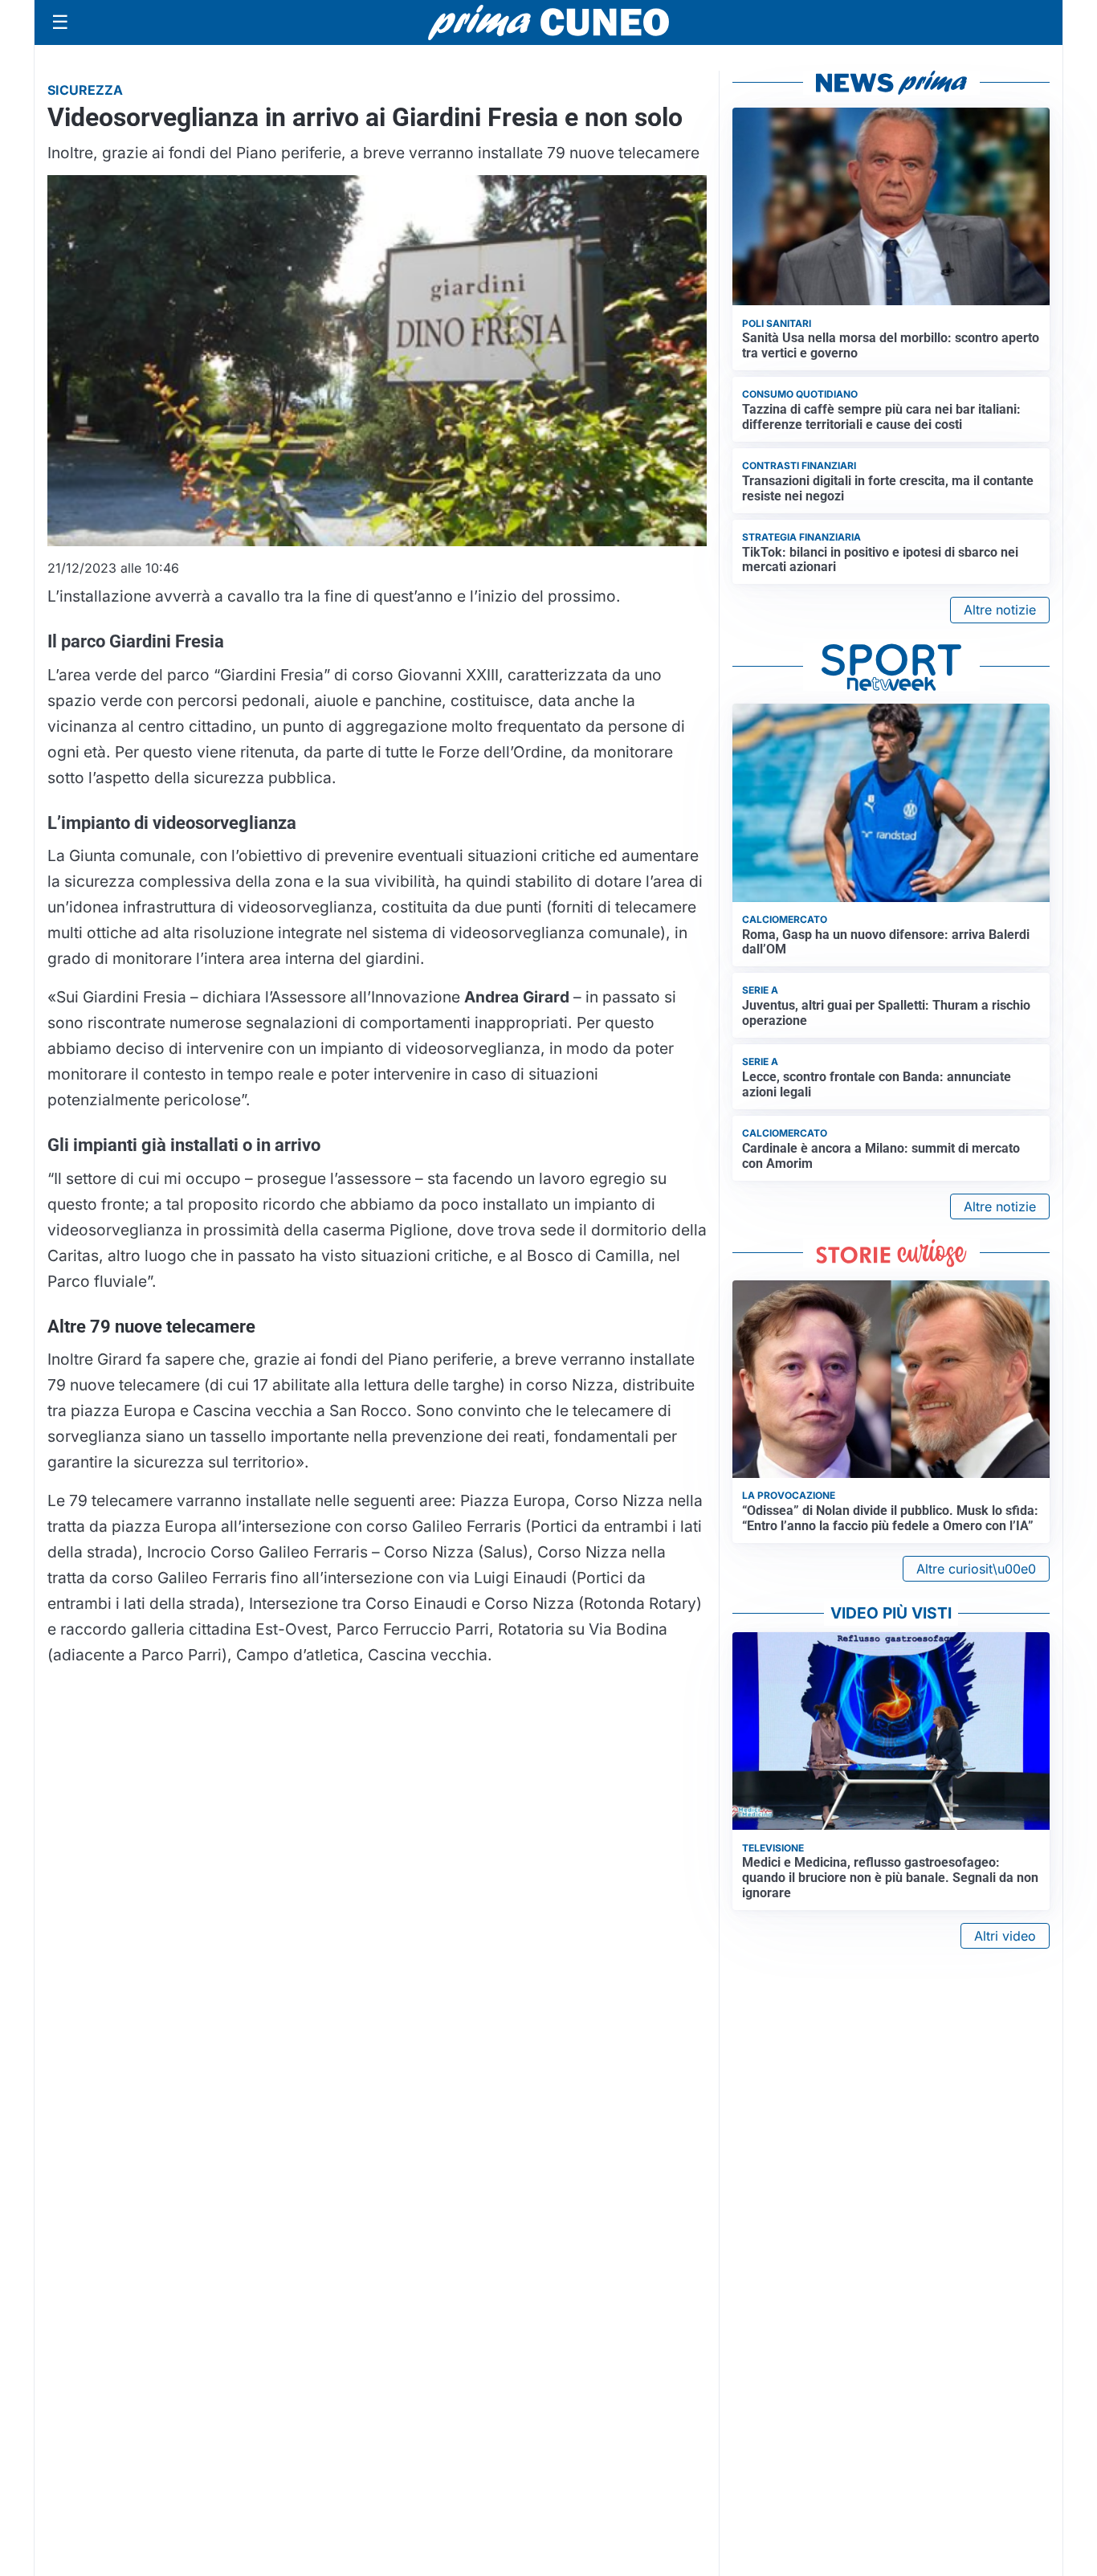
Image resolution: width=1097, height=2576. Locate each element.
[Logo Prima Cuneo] (548, 22)
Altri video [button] (1005, 1936)
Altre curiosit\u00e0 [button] (976, 1569)
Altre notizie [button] (1000, 610)
